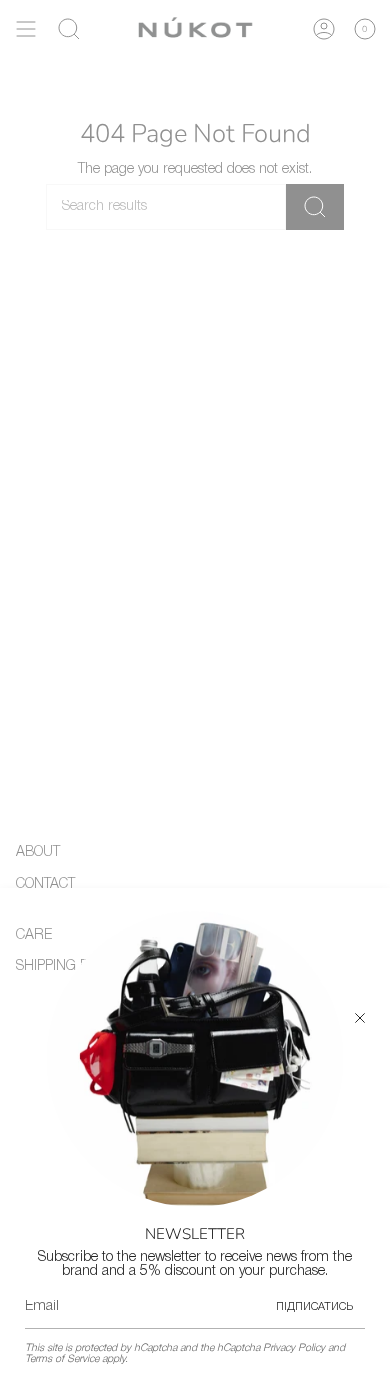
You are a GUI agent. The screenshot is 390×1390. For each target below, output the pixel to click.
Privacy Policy (294, 1348)
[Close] (360, 1018)
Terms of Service (62, 1359)
